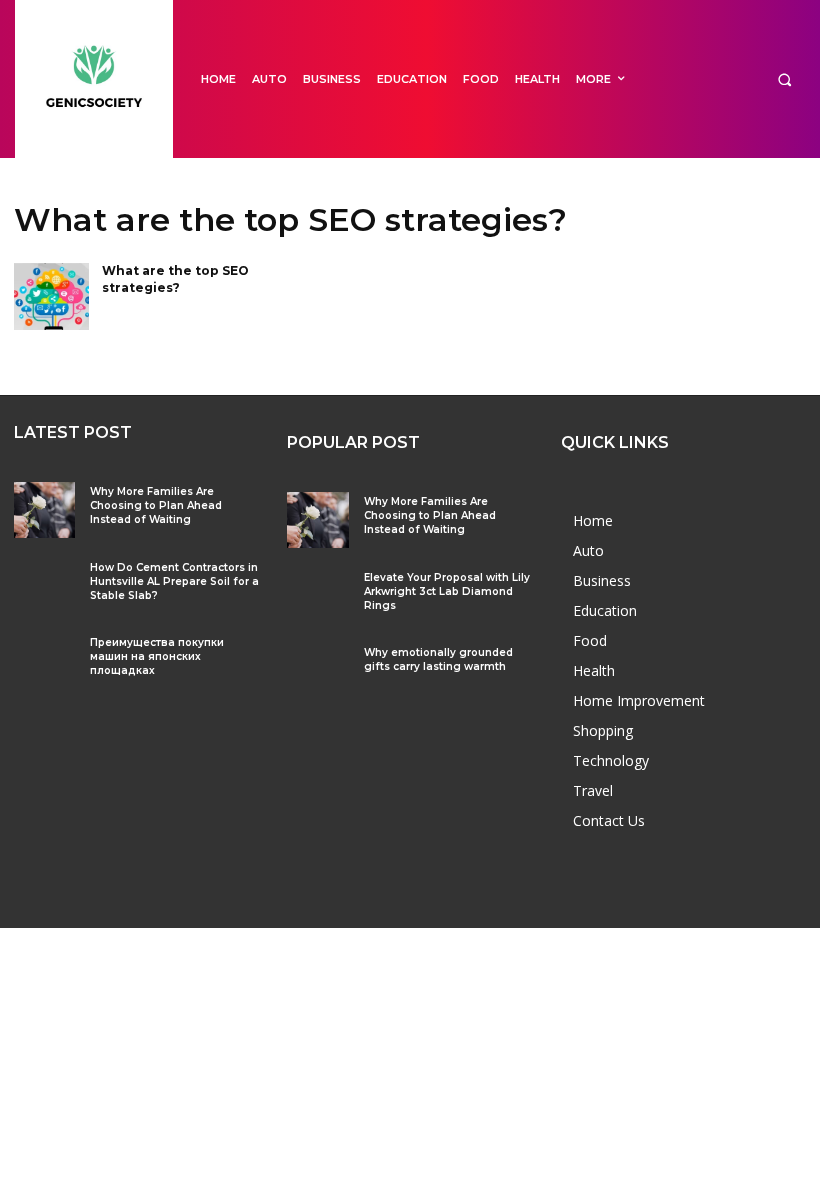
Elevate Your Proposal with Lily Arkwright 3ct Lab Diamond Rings (447, 591)
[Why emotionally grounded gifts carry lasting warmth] (317, 670)
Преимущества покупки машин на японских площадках (157, 656)
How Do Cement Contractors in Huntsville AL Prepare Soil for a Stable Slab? (174, 581)
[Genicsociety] (94, 79)
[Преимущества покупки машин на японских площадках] (44, 660)
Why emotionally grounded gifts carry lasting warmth (438, 659)
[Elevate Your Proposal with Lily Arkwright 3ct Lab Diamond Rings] (317, 595)
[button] (784, 79)
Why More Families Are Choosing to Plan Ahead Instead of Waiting (156, 505)
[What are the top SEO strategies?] (51, 297)
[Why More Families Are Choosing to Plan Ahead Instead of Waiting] (44, 509)
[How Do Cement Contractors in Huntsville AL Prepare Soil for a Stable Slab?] (44, 585)
